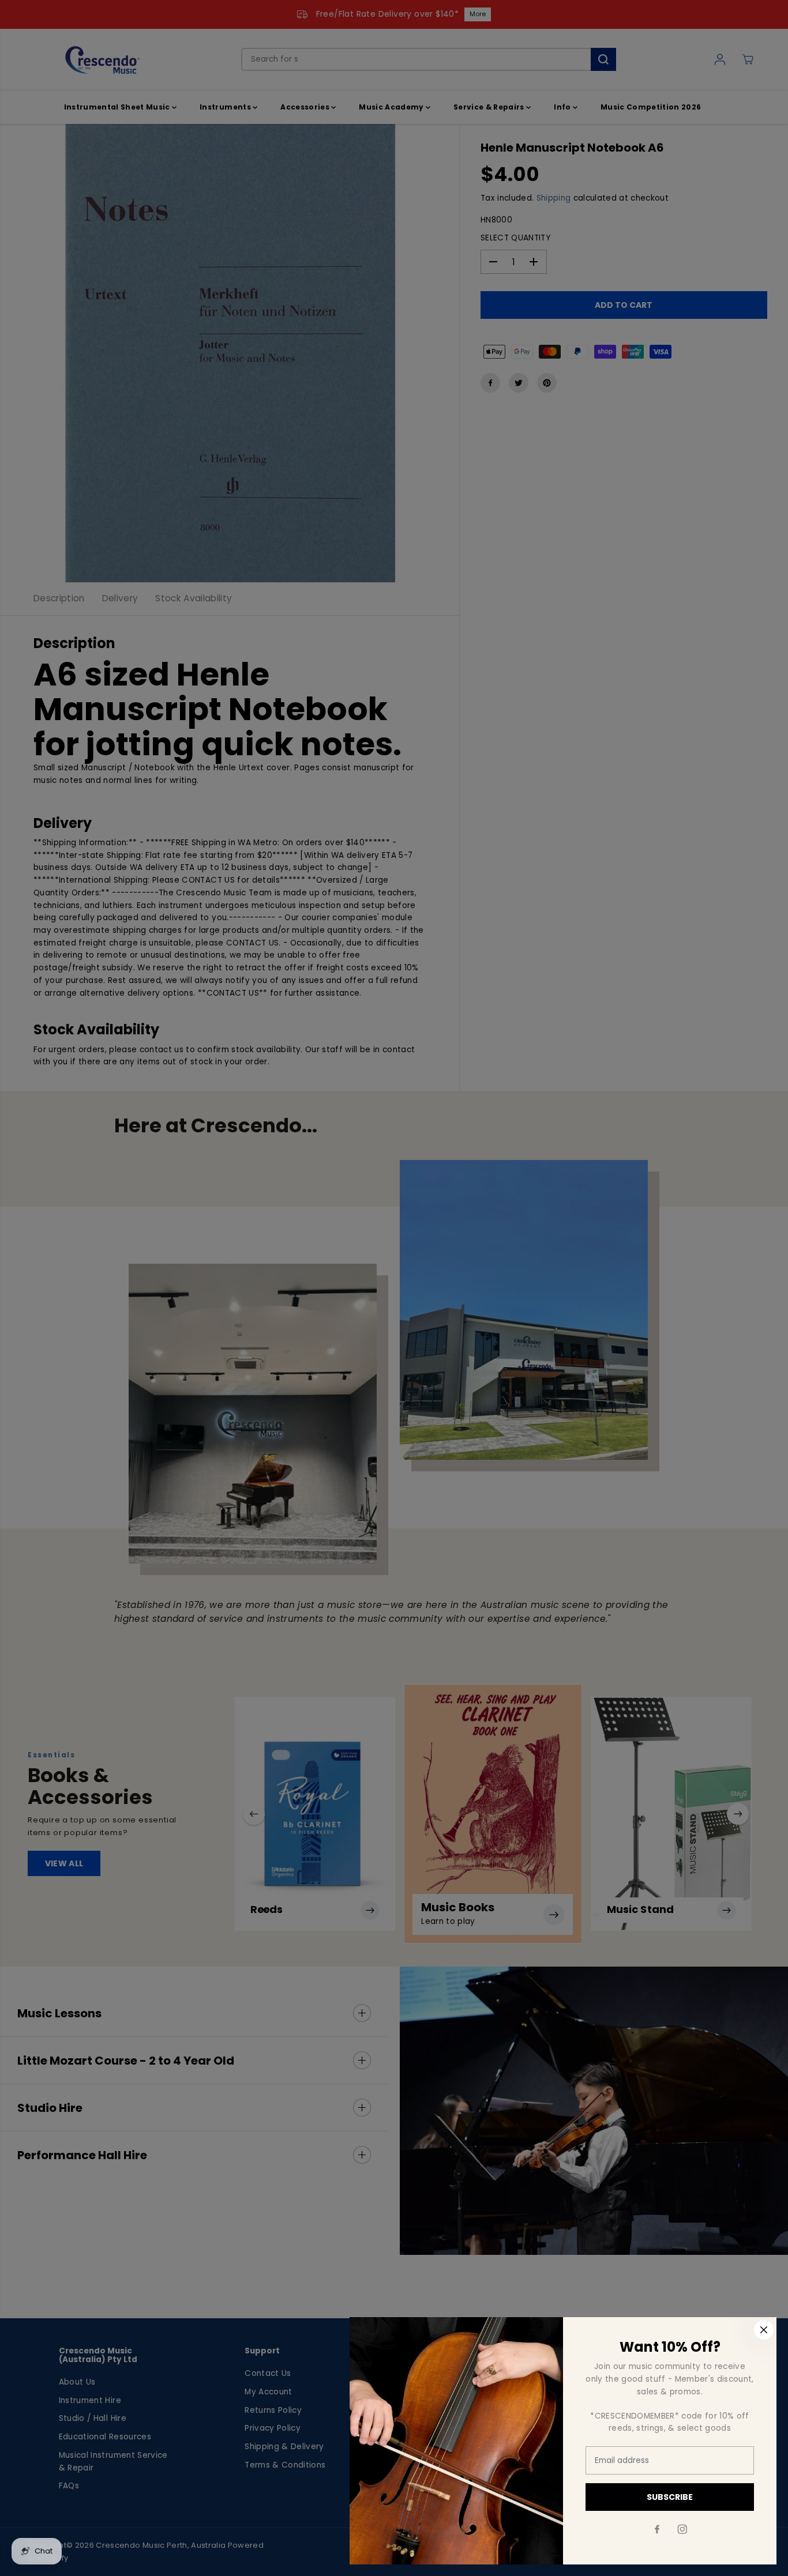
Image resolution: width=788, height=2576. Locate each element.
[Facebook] (657, 2529)
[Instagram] (682, 2529)
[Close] (764, 2330)
